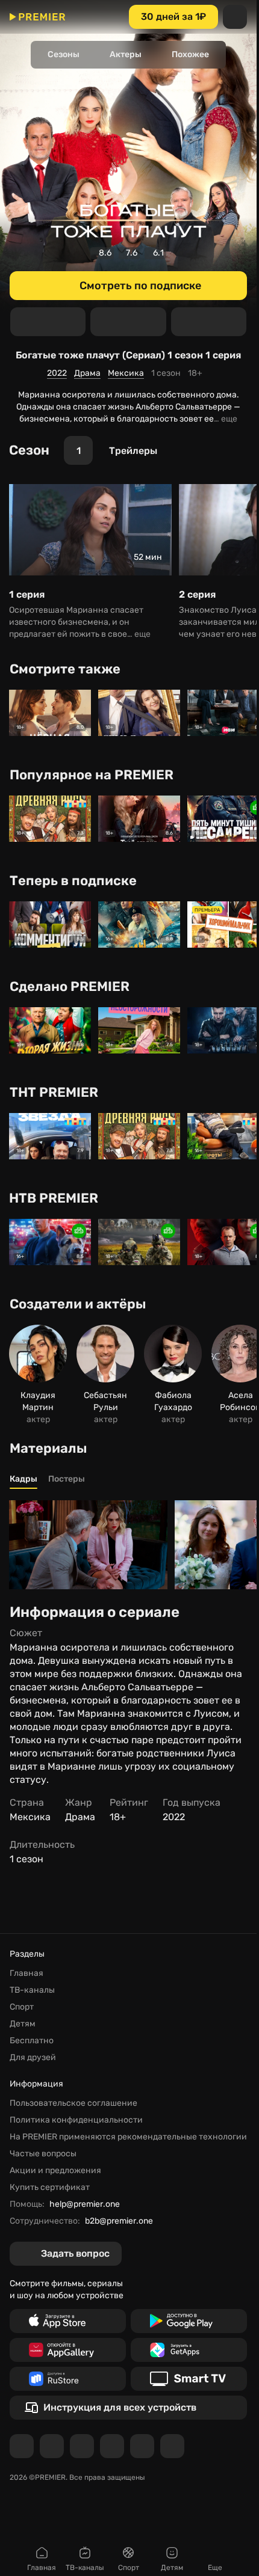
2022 (57, 373)
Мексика (126, 373)
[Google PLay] (189, 2321)
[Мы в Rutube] (142, 2446)
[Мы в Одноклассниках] (82, 2446)
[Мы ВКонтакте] (52, 2446)
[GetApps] (189, 2350)
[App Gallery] (68, 2350)
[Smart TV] (189, 2379)
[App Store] (68, 2321)
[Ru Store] (68, 2379)
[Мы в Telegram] (22, 2446)
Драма (87, 373)
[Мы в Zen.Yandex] (112, 2446)
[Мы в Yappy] (172, 2446)
